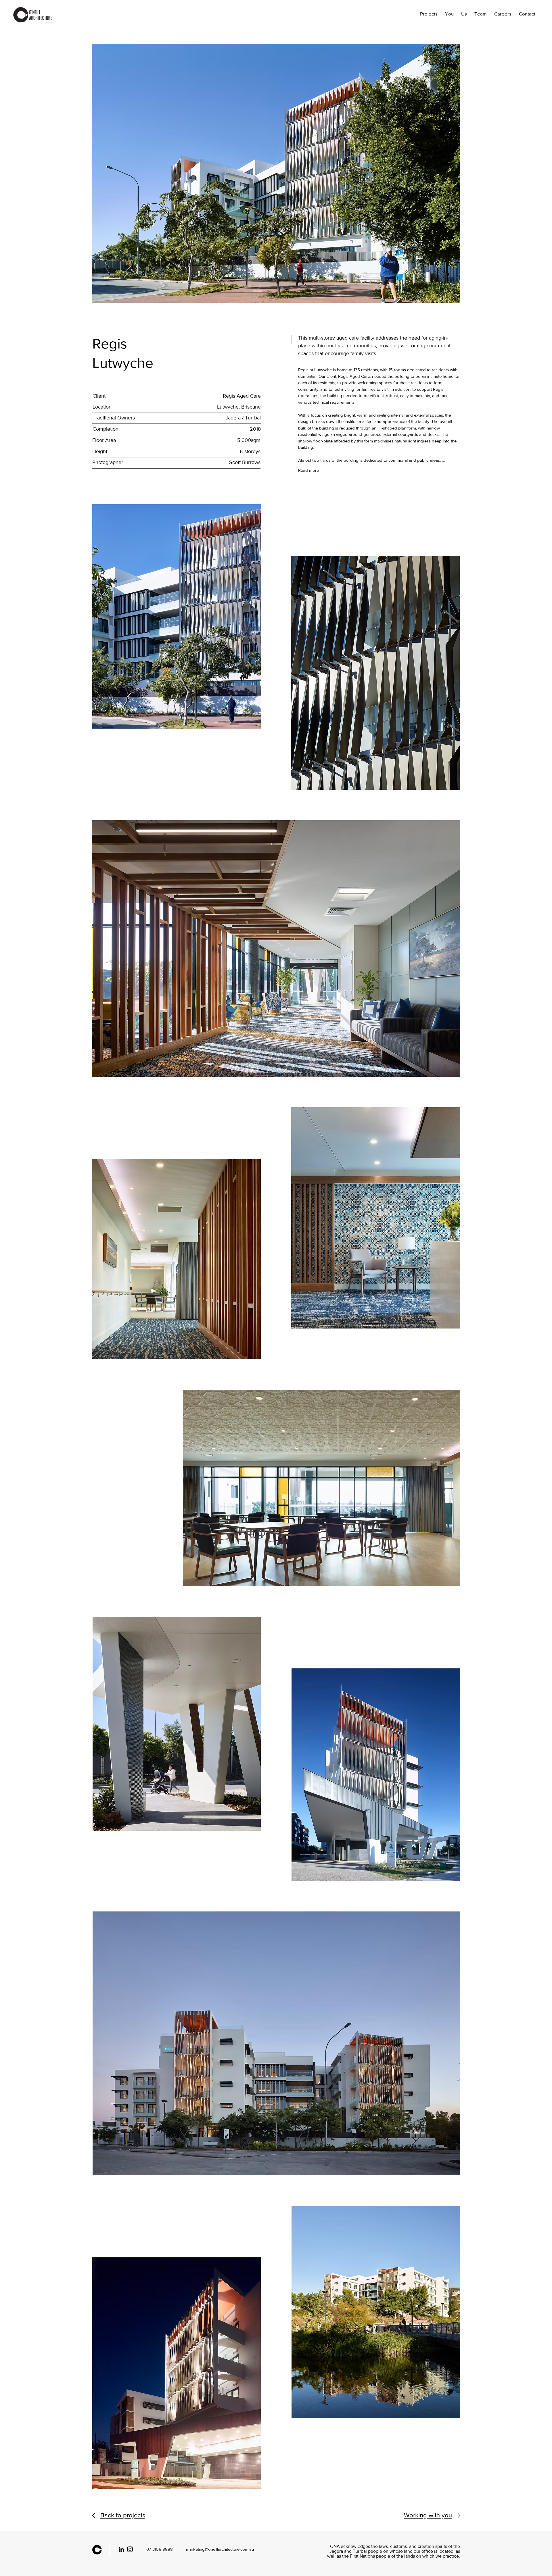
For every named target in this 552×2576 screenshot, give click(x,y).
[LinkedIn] (121, 2549)
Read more (308, 470)
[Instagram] (130, 2549)
